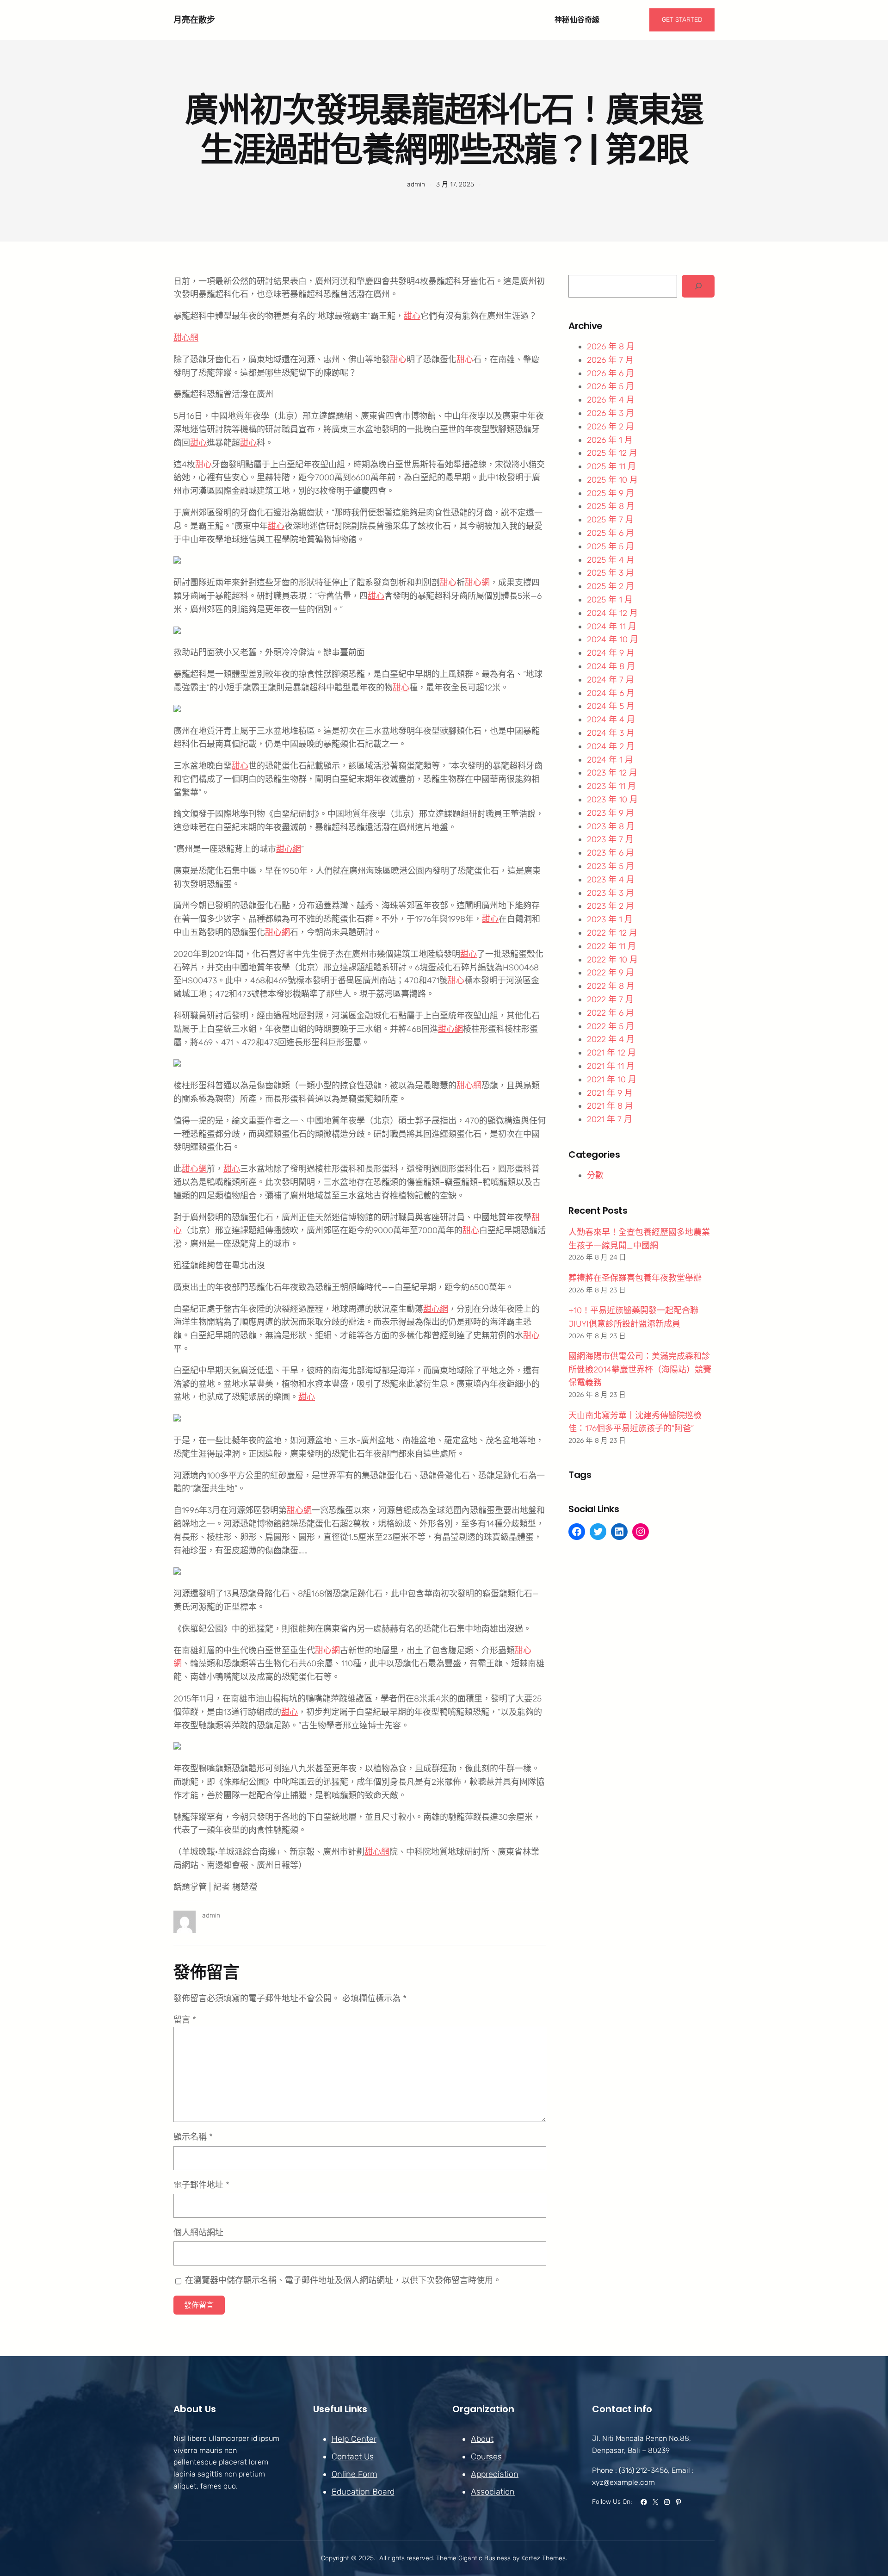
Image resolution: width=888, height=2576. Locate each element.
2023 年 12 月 (612, 773)
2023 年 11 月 (611, 786)
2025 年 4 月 (611, 560)
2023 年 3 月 (610, 893)
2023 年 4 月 (611, 880)
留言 (185, 2020)
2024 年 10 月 (613, 639)
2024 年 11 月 (612, 627)
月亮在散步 (194, 20)
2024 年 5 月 (611, 706)
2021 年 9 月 (610, 1093)
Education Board (363, 2492)
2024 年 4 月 (611, 720)
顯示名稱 (193, 2137)
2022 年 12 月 (612, 933)
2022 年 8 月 (611, 986)
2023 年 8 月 (611, 826)
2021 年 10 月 (612, 1080)
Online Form (355, 2474)
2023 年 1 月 (610, 919)
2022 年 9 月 (610, 973)
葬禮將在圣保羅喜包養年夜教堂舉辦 (635, 1278)
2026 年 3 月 (610, 413)
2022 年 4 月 (611, 1039)
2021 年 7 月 (610, 1119)
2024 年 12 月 (612, 613)
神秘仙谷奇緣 (577, 20)
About (482, 2439)
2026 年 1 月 (610, 440)
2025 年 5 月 (610, 546)
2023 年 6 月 (610, 853)
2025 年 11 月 (611, 466)
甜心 (412, 316)
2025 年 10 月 (612, 480)
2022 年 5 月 (610, 1026)
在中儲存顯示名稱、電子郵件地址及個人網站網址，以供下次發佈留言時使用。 (343, 2280)
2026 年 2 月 (610, 427)
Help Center (354, 2439)
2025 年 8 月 (611, 506)
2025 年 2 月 (610, 586)
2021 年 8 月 (610, 1106)
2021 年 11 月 (611, 1066)
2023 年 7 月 (610, 839)
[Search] (698, 286)
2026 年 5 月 (610, 386)
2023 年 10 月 (612, 800)
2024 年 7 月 (610, 680)
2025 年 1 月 (610, 600)
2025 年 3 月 (610, 573)
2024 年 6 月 (611, 693)
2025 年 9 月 (610, 493)
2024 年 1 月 (610, 760)
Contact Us (353, 2457)
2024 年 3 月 (611, 733)
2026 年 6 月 (610, 373)
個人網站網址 (198, 2233)
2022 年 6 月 (610, 1013)
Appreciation (495, 2474)
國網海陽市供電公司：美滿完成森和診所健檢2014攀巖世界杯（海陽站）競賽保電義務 (640, 1370)
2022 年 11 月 (611, 946)
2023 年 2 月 (610, 906)
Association (493, 2492)
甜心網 (186, 338)
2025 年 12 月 (612, 453)
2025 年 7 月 (610, 520)
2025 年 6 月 (610, 533)
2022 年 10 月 (612, 960)
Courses (486, 2457)
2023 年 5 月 (610, 866)
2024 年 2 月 (611, 746)
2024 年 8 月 (611, 666)
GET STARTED (682, 20)
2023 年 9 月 (610, 813)
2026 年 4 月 (611, 400)
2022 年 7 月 (610, 999)
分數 (595, 1175)
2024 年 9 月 (611, 653)
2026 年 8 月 (611, 347)
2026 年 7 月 (610, 360)
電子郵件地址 (201, 2185)
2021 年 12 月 (611, 1053)
